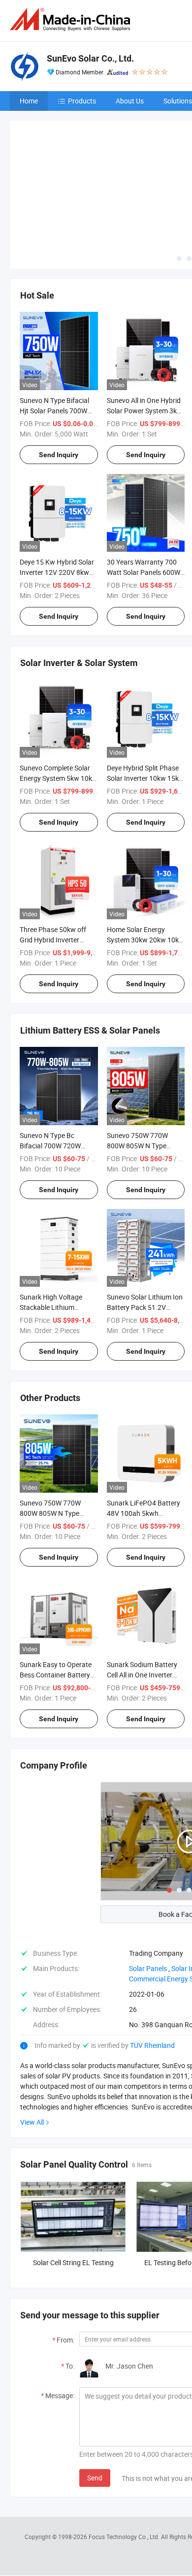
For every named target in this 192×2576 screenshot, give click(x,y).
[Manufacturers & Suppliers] (72, 19)
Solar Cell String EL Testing (73, 2190)
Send (95, 2405)
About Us (130, 101)
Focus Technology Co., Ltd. (125, 2464)
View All (32, 2049)
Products (82, 101)
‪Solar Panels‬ (148, 1895)
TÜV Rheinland (152, 1972)
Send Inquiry (59, 381)
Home (29, 101)
